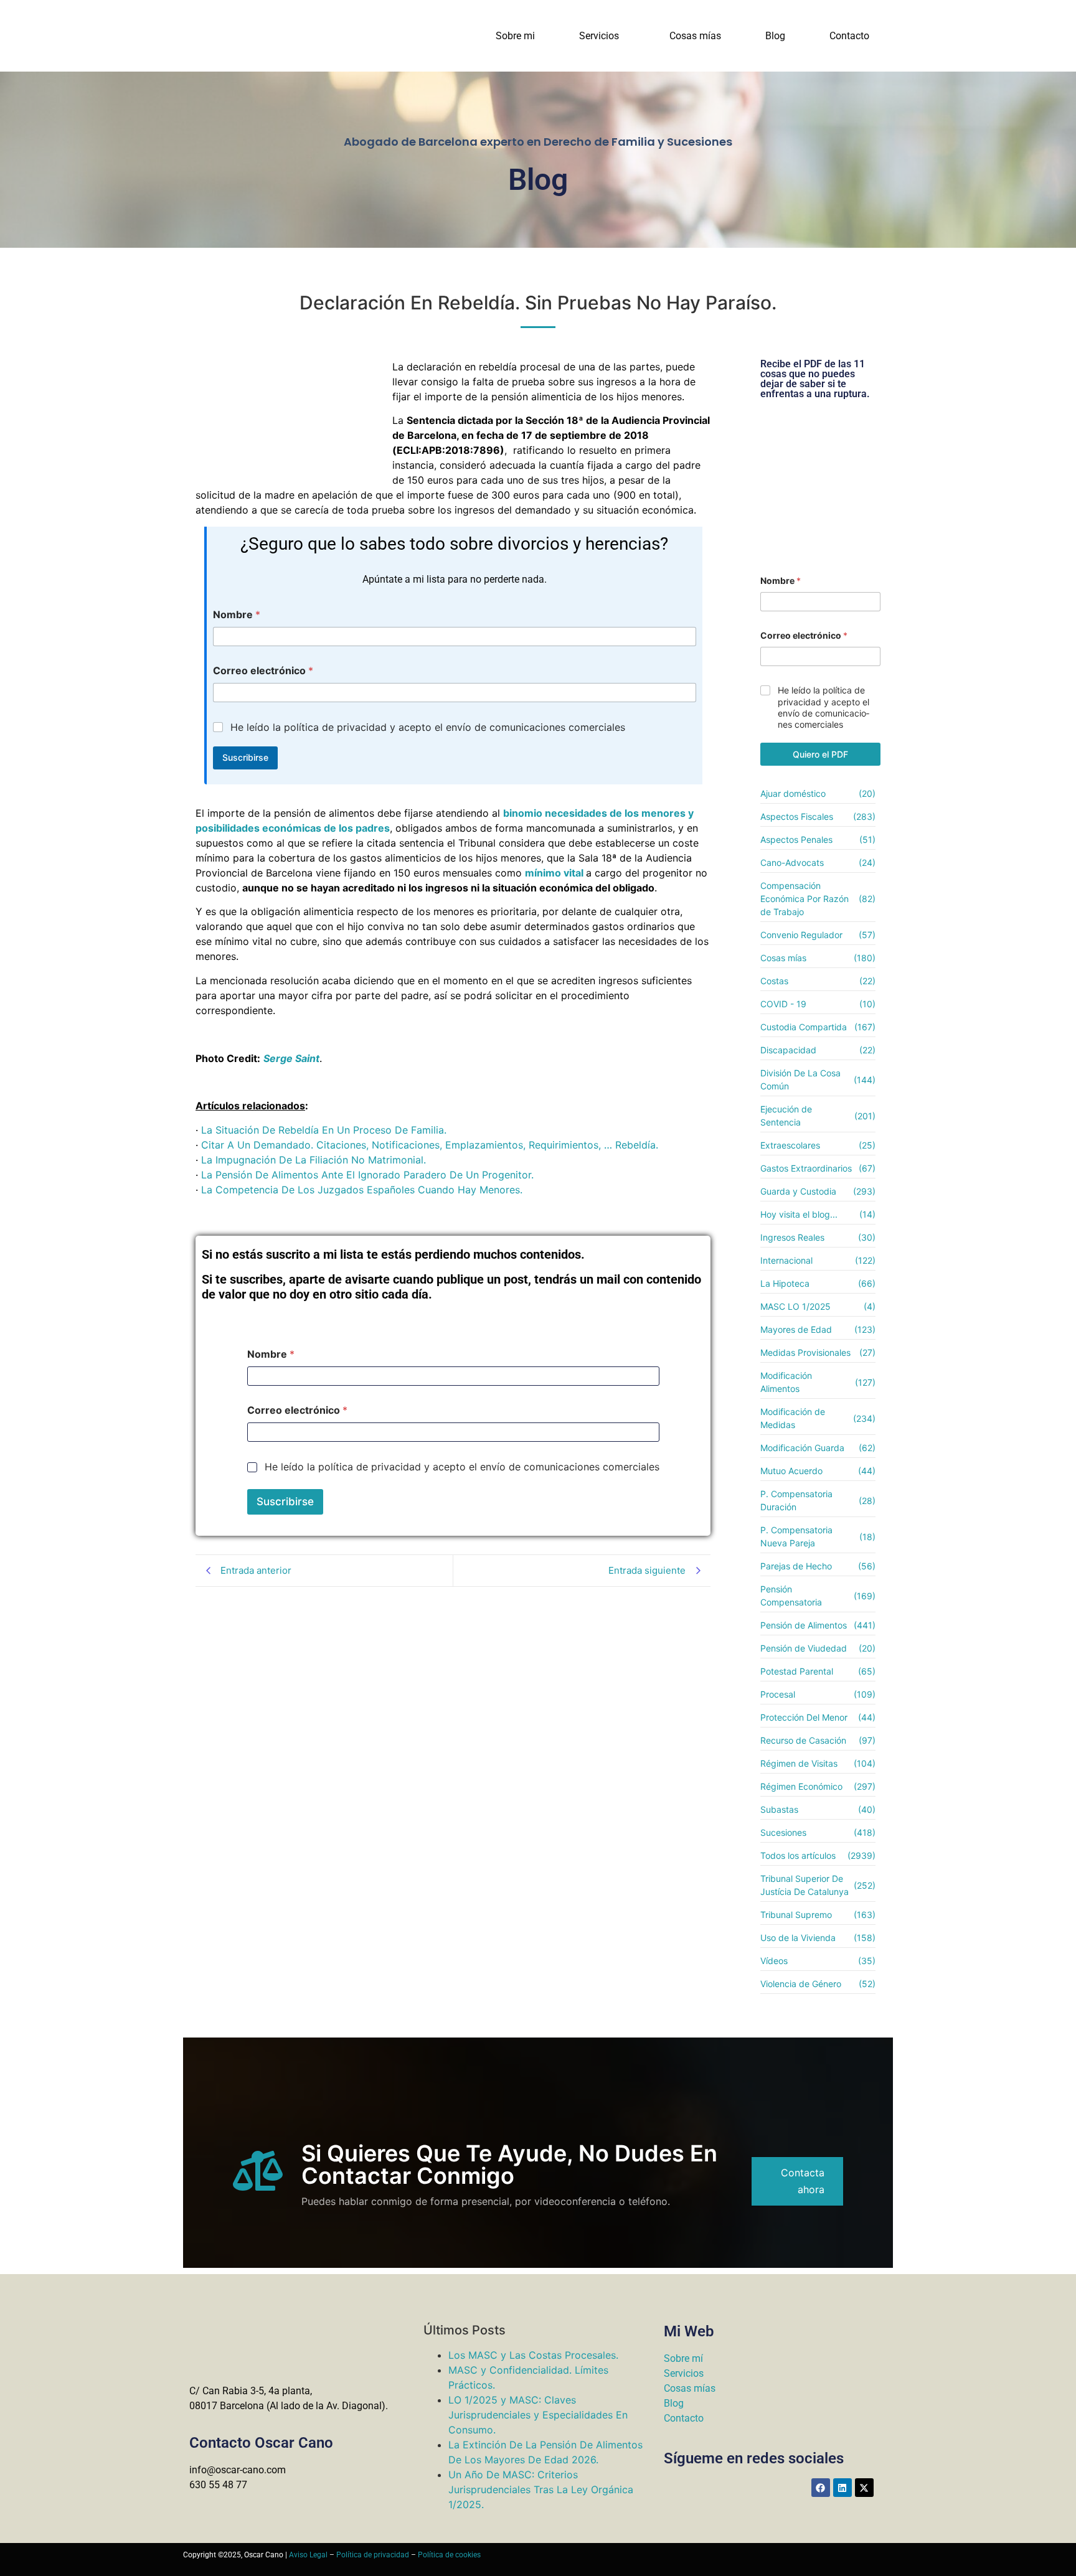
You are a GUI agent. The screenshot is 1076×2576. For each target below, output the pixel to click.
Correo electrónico (263, 671)
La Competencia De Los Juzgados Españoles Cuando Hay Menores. (362, 1190)
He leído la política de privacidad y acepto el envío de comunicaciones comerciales (428, 727)
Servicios (599, 36)
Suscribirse (245, 757)
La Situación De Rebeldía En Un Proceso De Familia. (324, 1130)
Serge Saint (291, 1058)
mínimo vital (554, 873)
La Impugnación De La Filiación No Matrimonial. (314, 1160)
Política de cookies (449, 2555)
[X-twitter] (864, 2488)
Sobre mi (515, 36)
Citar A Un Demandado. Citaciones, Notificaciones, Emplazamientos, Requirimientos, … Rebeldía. (430, 1145)
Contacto (849, 36)
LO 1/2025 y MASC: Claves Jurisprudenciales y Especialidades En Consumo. (538, 2415)
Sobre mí (683, 2358)
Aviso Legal (308, 2555)
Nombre (237, 615)
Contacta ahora (803, 2181)
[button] (602, 36)
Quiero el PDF (820, 754)
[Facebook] (821, 2488)
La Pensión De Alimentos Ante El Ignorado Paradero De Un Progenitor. (367, 1175)
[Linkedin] (842, 2488)
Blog (775, 36)
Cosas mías (695, 36)
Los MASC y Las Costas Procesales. (533, 2355)
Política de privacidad (373, 2555)
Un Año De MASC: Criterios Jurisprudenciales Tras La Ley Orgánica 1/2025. (541, 2489)
